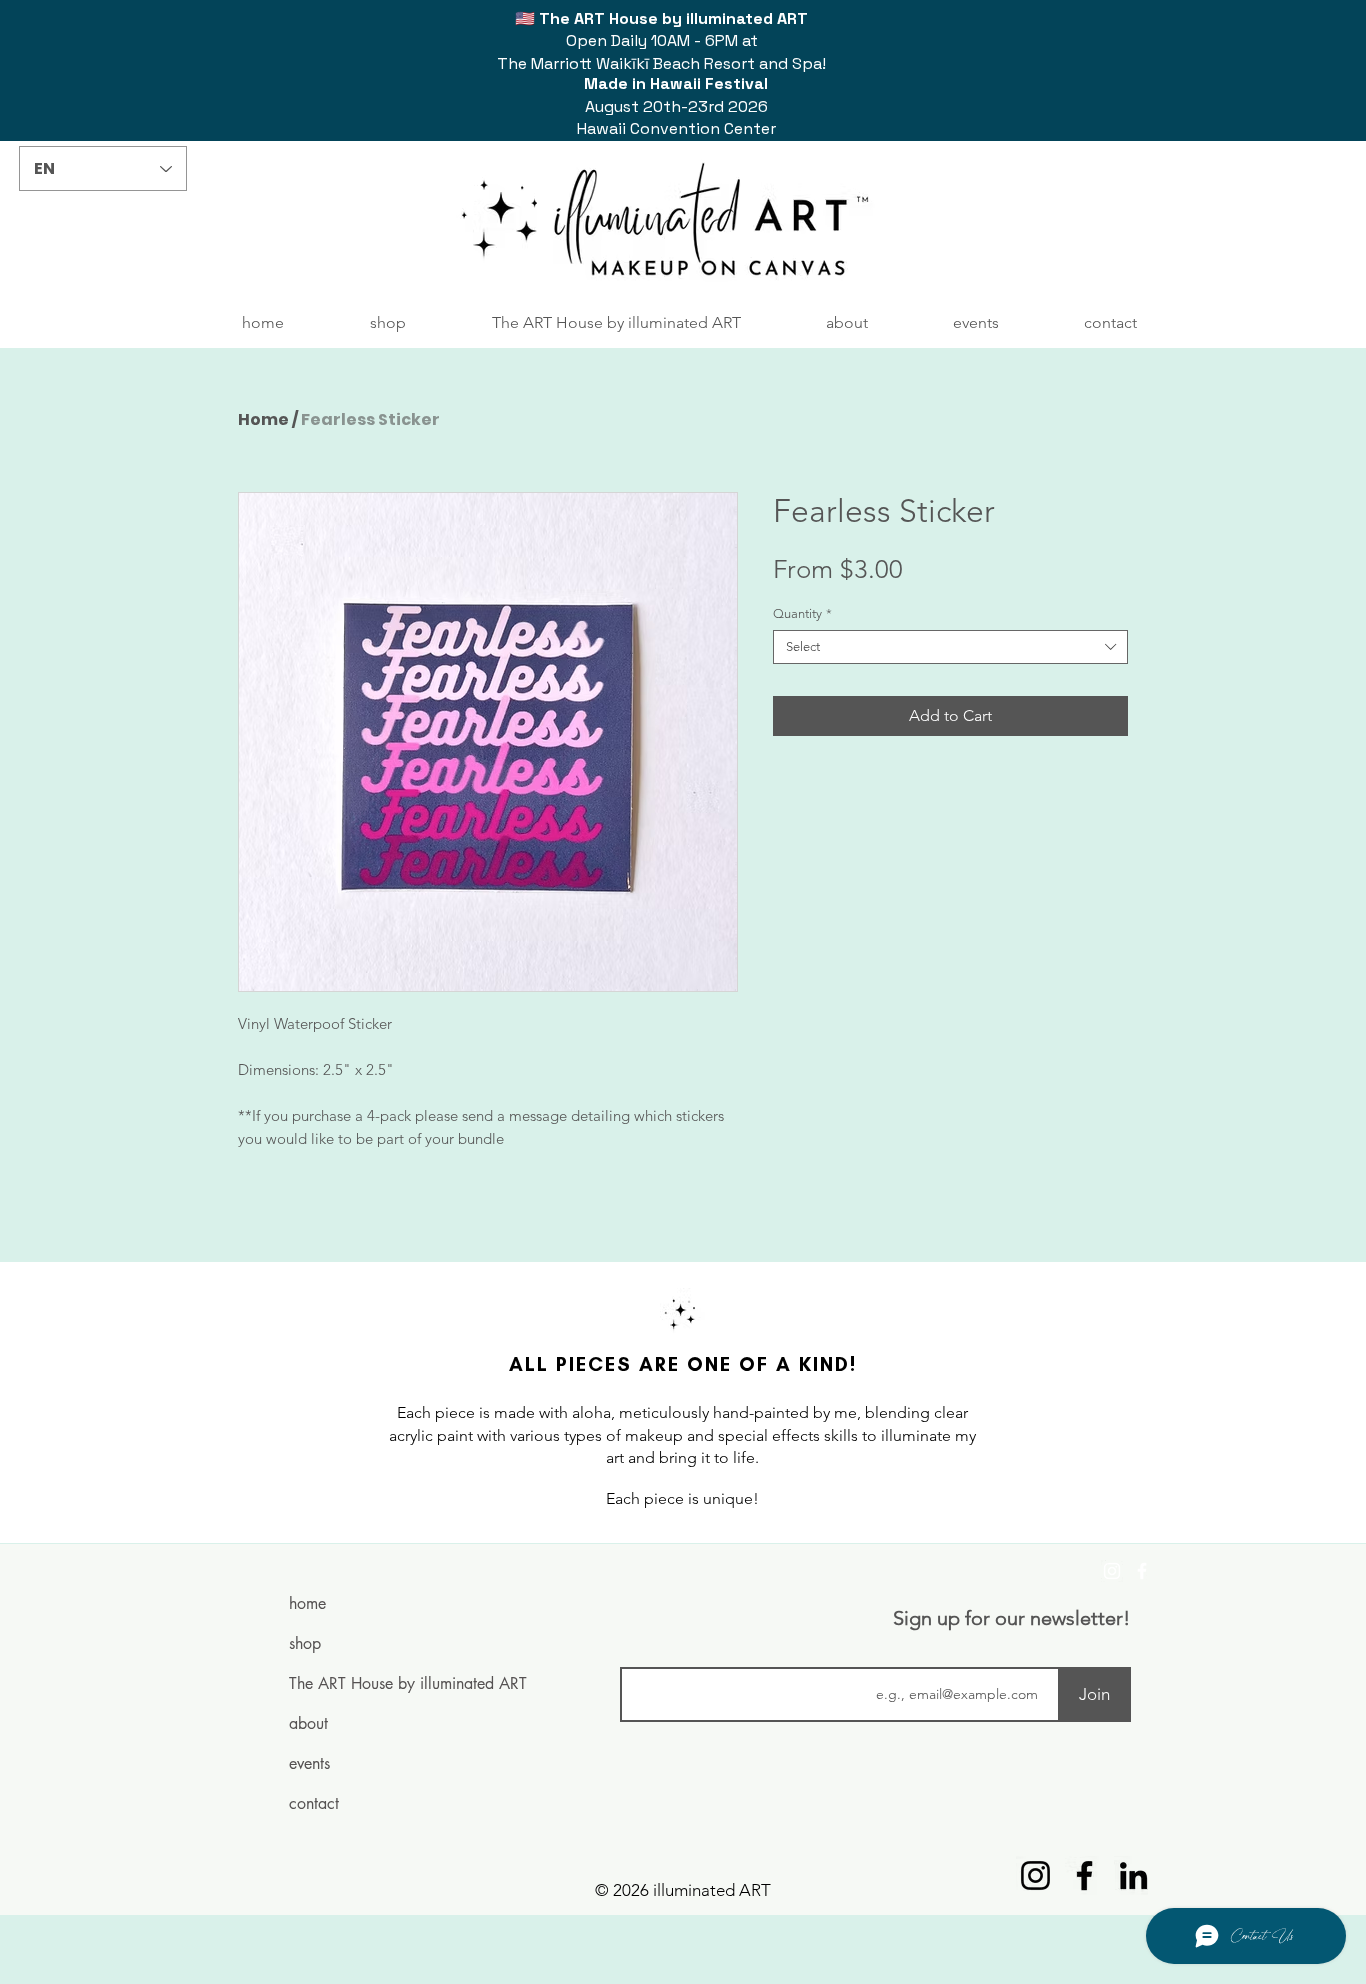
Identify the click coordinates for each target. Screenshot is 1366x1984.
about (308, 1723)
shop (305, 1643)
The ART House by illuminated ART (367, 1683)
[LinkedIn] (1133, 1875)
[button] (388, 323)
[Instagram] (1112, 1571)
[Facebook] (1142, 1571)
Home (263, 419)
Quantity (802, 613)
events (309, 1763)
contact (314, 1803)
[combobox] (950, 647)
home (307, 1603)
